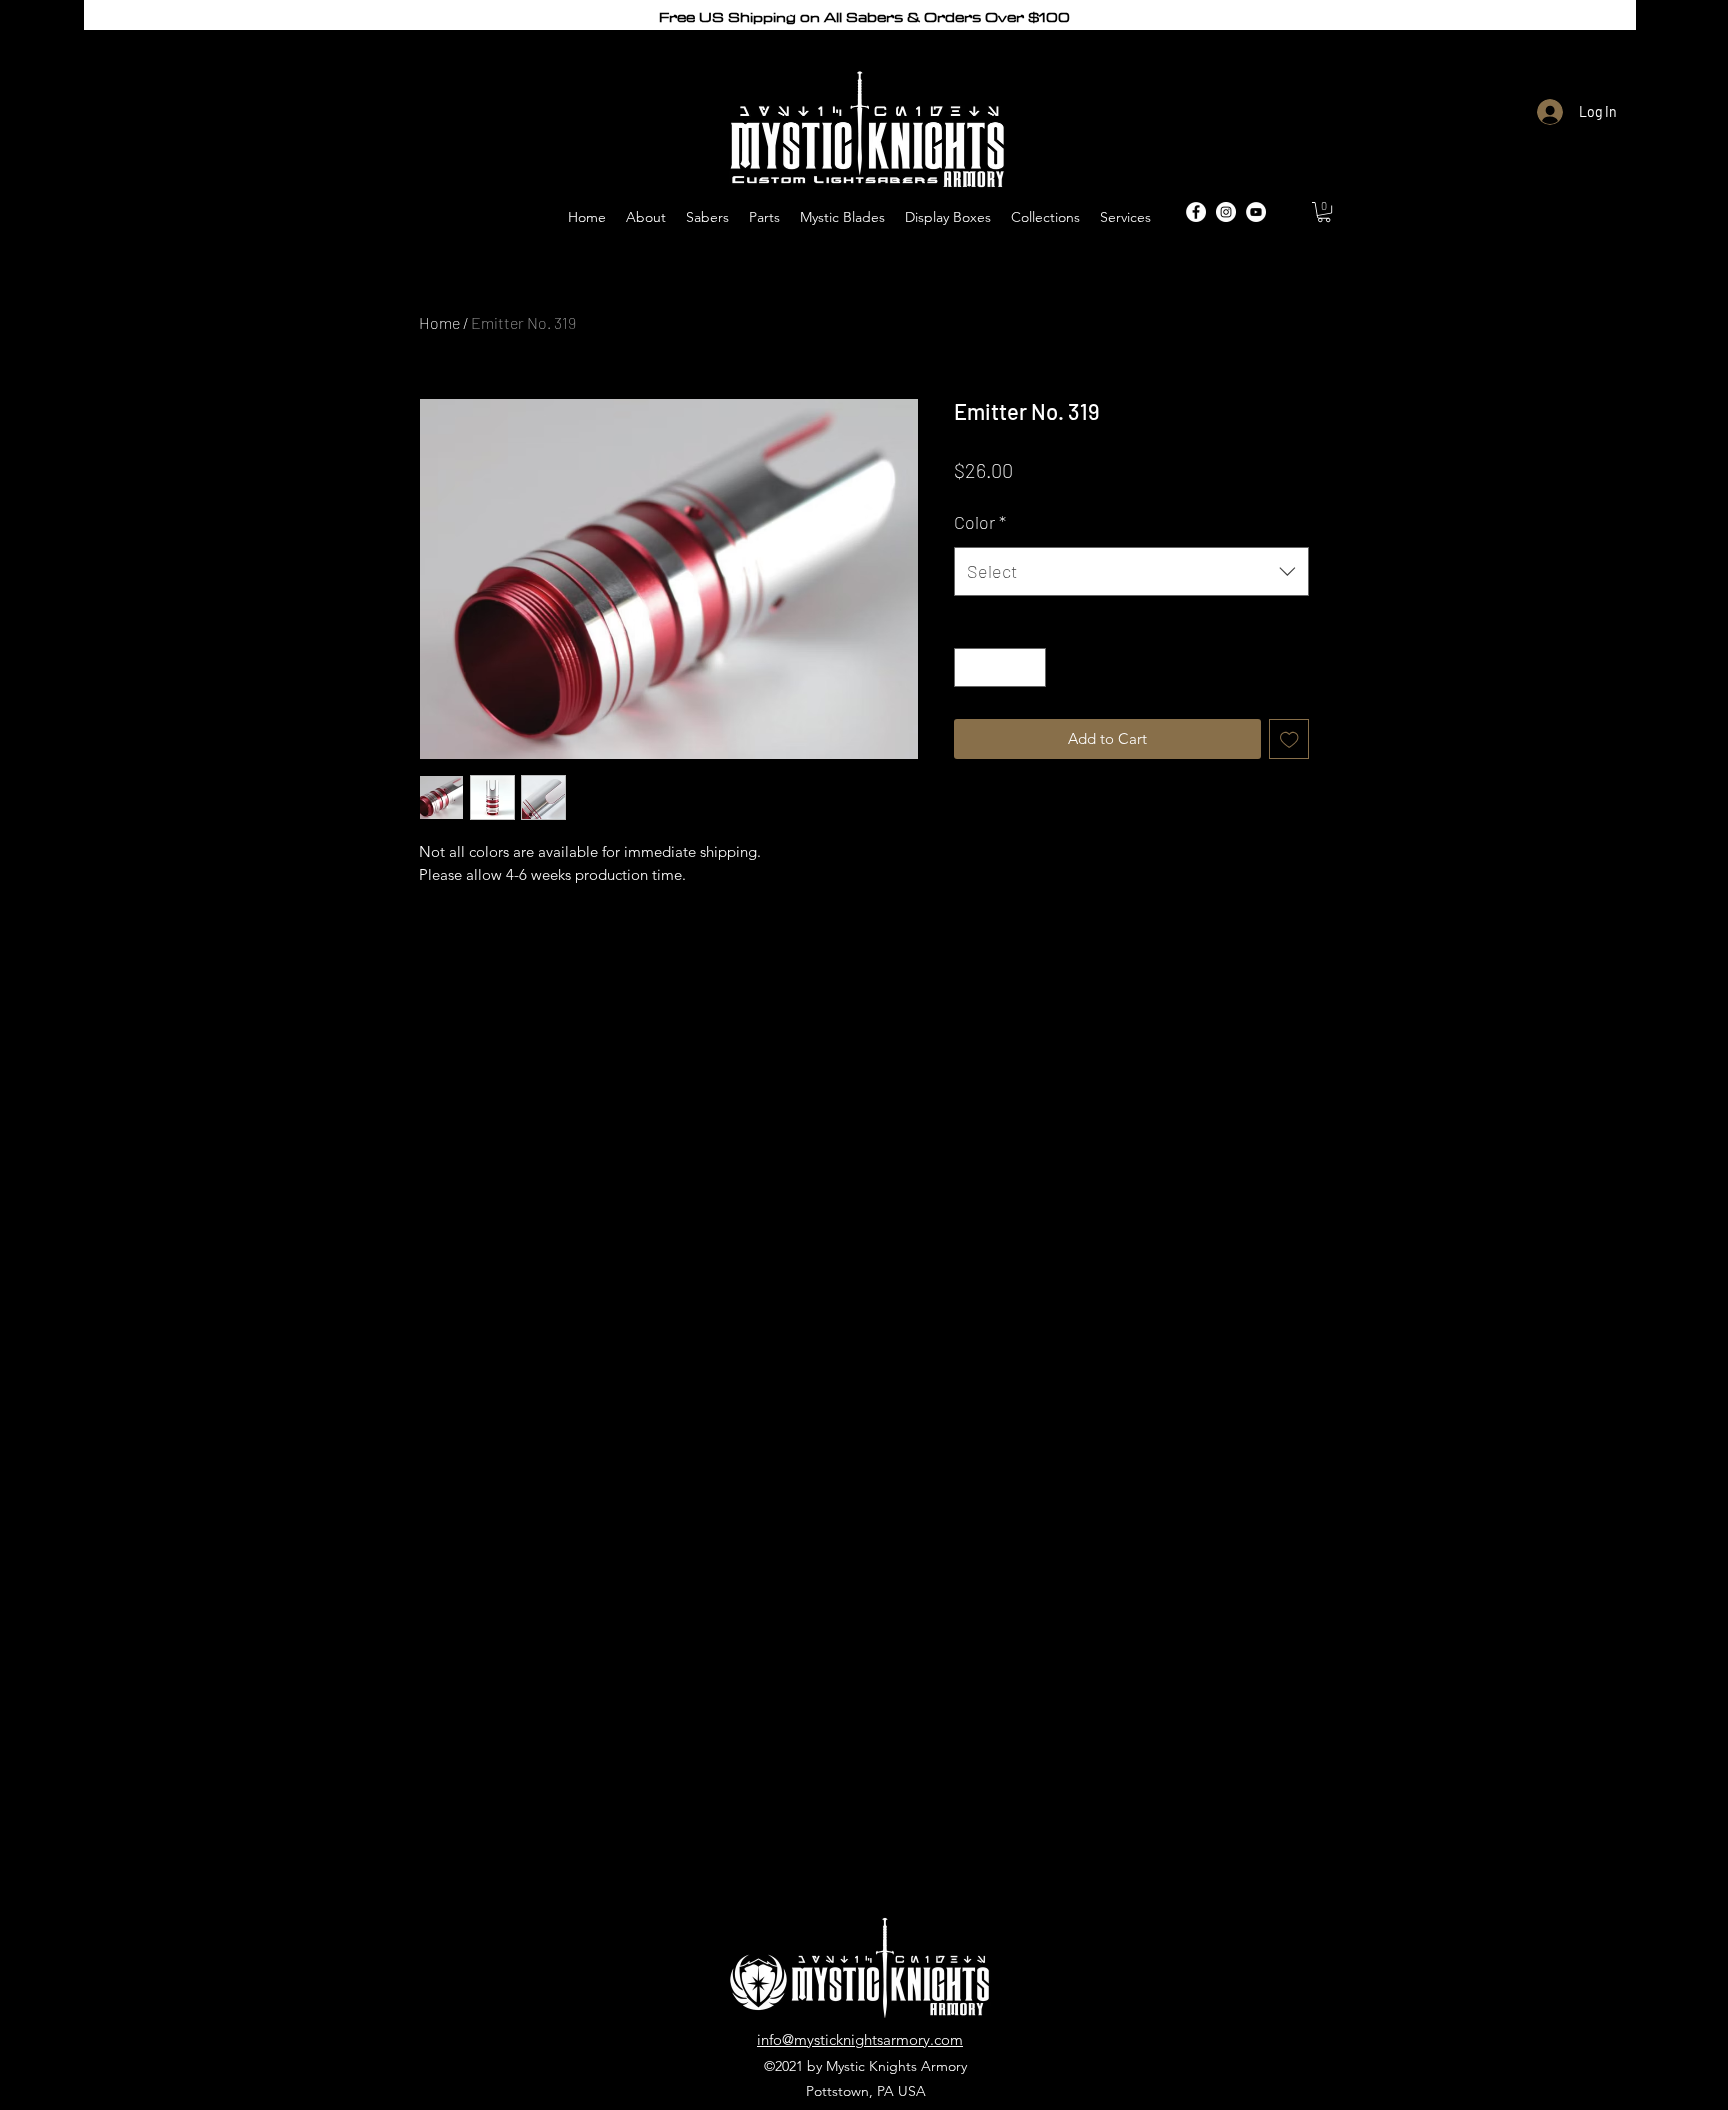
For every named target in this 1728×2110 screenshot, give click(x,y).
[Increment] (1030, 667)
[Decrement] (970, 667)
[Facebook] (1196, 212)
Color (980, 522)
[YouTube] (1256, 212)
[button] (1324, 212)
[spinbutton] (1000, 667)
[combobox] (1131, 572)
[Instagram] (1226, 212)
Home (439, 322)
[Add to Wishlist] (1289, 739)
